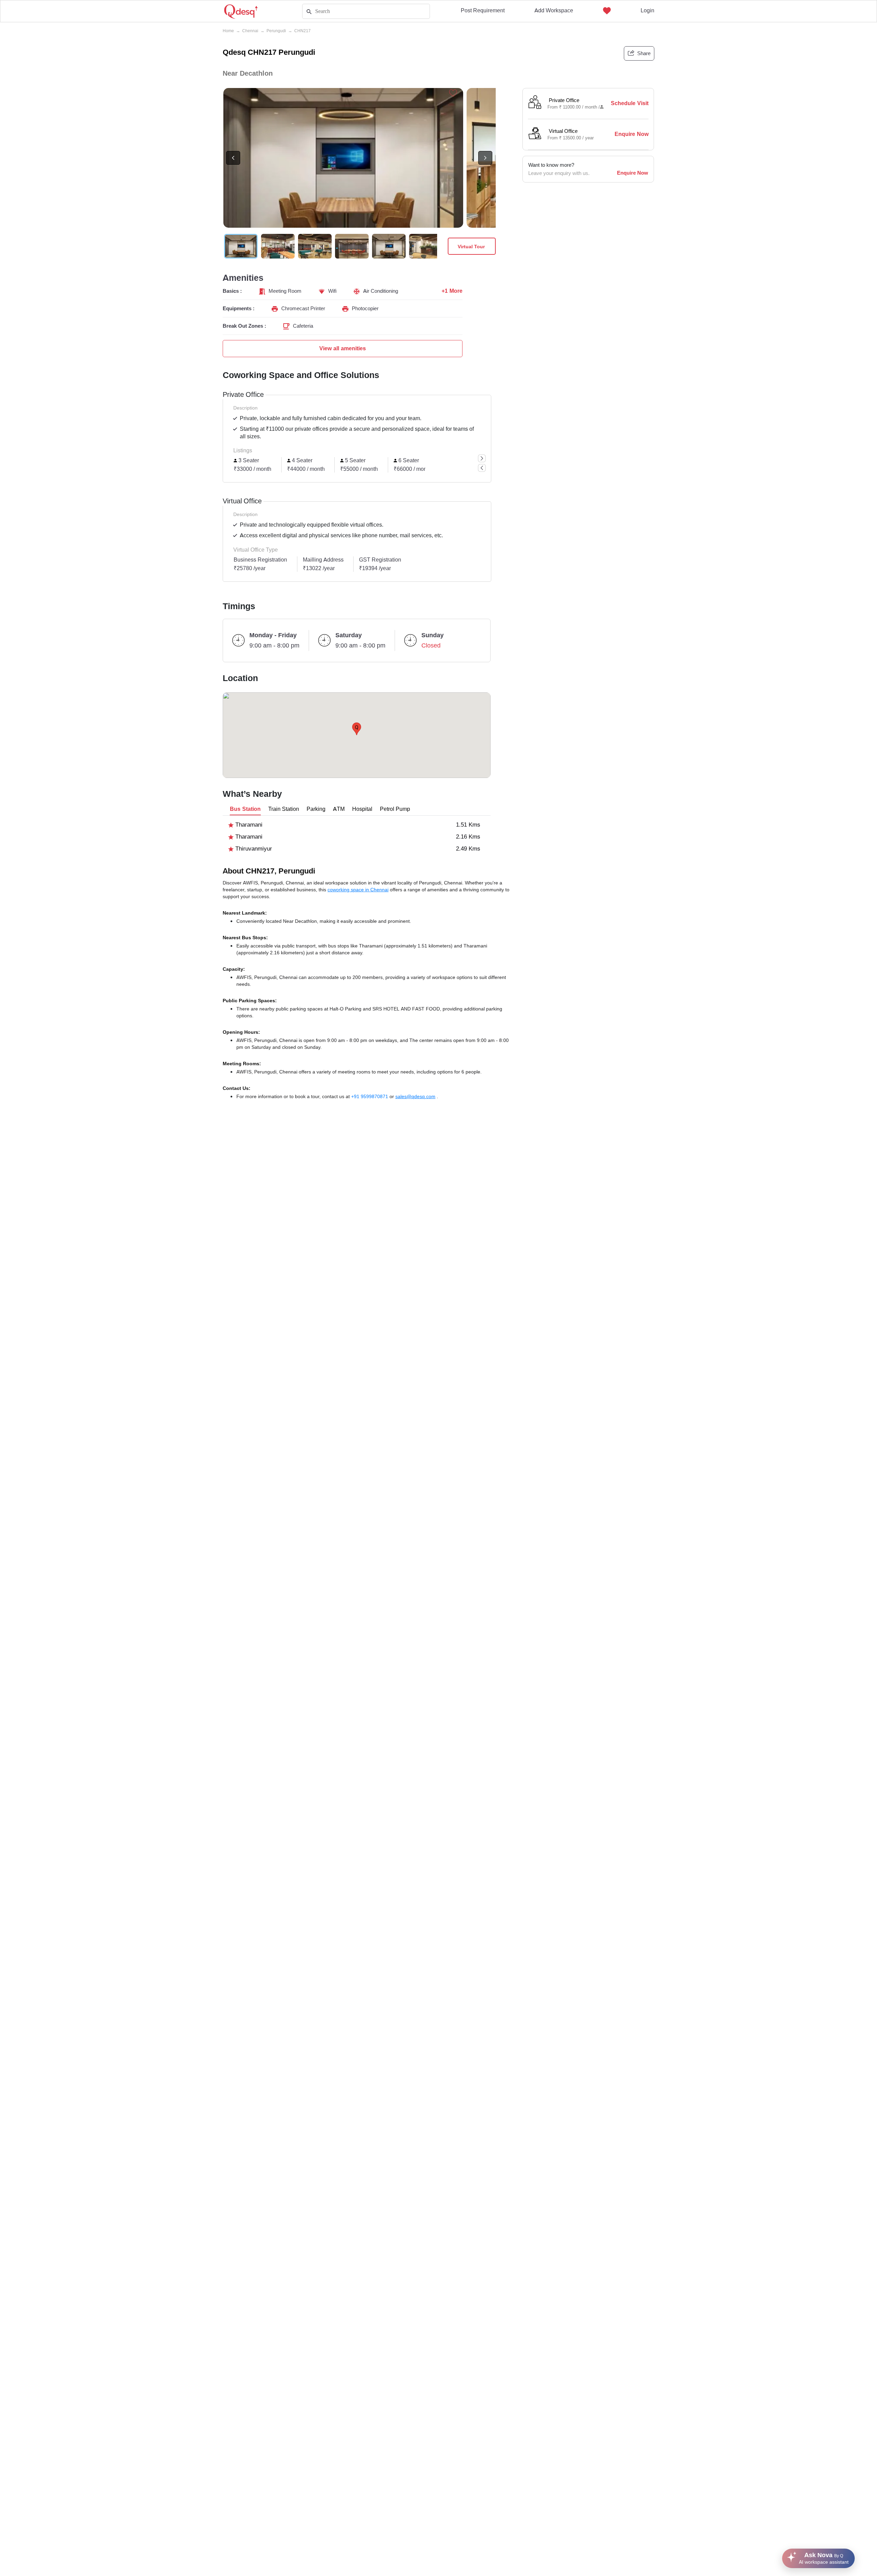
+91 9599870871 (370, 1096)
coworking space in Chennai (358, 890)
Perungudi (276, 31)
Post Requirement (483, 10)
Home (228, 31)
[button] (357, 729)
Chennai (250, 31)
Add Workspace (554, 10)
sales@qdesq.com (415, 1096)
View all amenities (343, 348)
